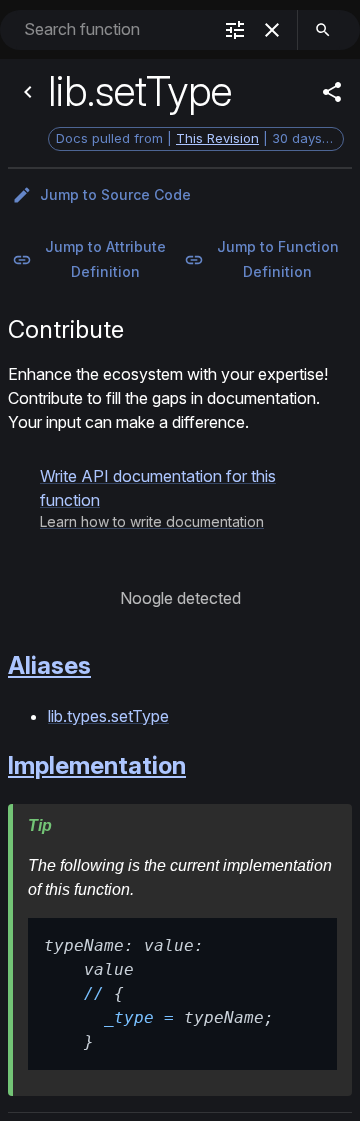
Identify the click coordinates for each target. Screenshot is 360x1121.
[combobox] (115, 29)
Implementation (97, 765)
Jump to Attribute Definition (105, 259)
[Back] (28, 92)
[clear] (272, 30)
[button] (180, 498)
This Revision (217, 138)
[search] (323, 30)
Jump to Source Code (115, 194)
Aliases (49, 665)
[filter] (235, 30)
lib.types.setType (108, 716)
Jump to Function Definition (278, 259)
